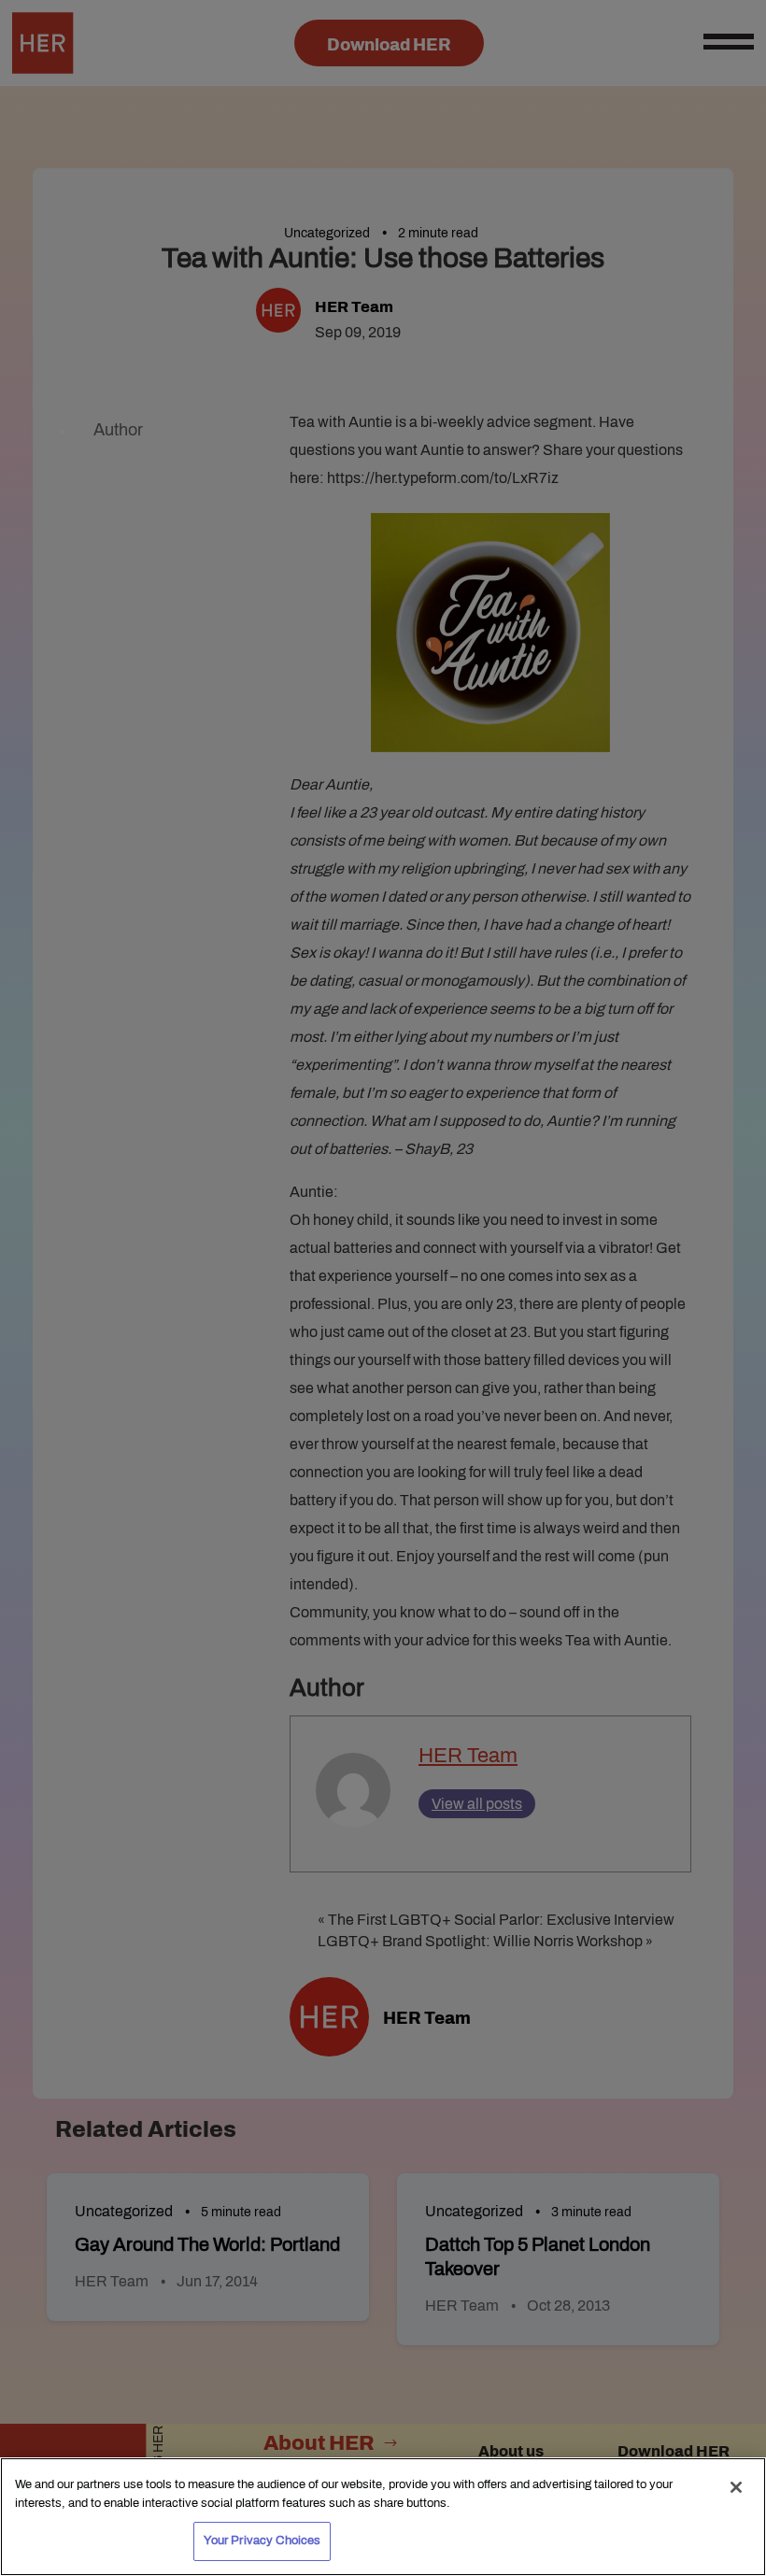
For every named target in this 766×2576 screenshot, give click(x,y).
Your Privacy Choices (262, 2540)
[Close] (736, 2487)
